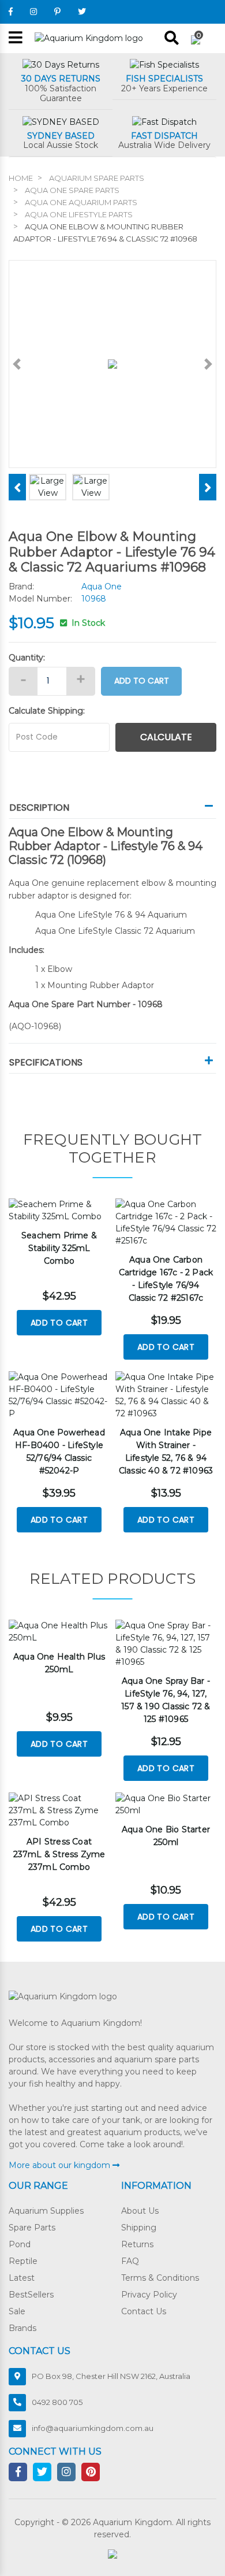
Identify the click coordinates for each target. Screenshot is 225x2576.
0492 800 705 (57, 2402)
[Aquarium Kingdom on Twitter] (82, 12)
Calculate (166, 737)
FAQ (130, 2261)
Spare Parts (32, 2228)
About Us (140, 2211)
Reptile (23, 2261)
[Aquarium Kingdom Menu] (16, 38)
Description (39, 808)
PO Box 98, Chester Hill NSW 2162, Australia (111, 2376)
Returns (137, 2244)
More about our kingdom (61, 2165)
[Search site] (172, 38)
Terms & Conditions (160, 2278)
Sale (17, 2311)
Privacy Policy (149, 2295)
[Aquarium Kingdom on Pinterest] (57, 12)
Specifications (46, 1062)
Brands (22, 2328)
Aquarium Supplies (46, 2211)
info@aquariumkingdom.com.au (93, 2428)
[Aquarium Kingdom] (89, 38)
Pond (20, 2244)
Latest (22, 2278)
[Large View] (48, 487)
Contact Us (144, 2311)
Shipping (139, 2228)
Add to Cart (142, 681)
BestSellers (31, 2295)
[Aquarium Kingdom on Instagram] (33, 12)
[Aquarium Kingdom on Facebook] (11, 12)
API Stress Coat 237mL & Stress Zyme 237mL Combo (59, 1854)
